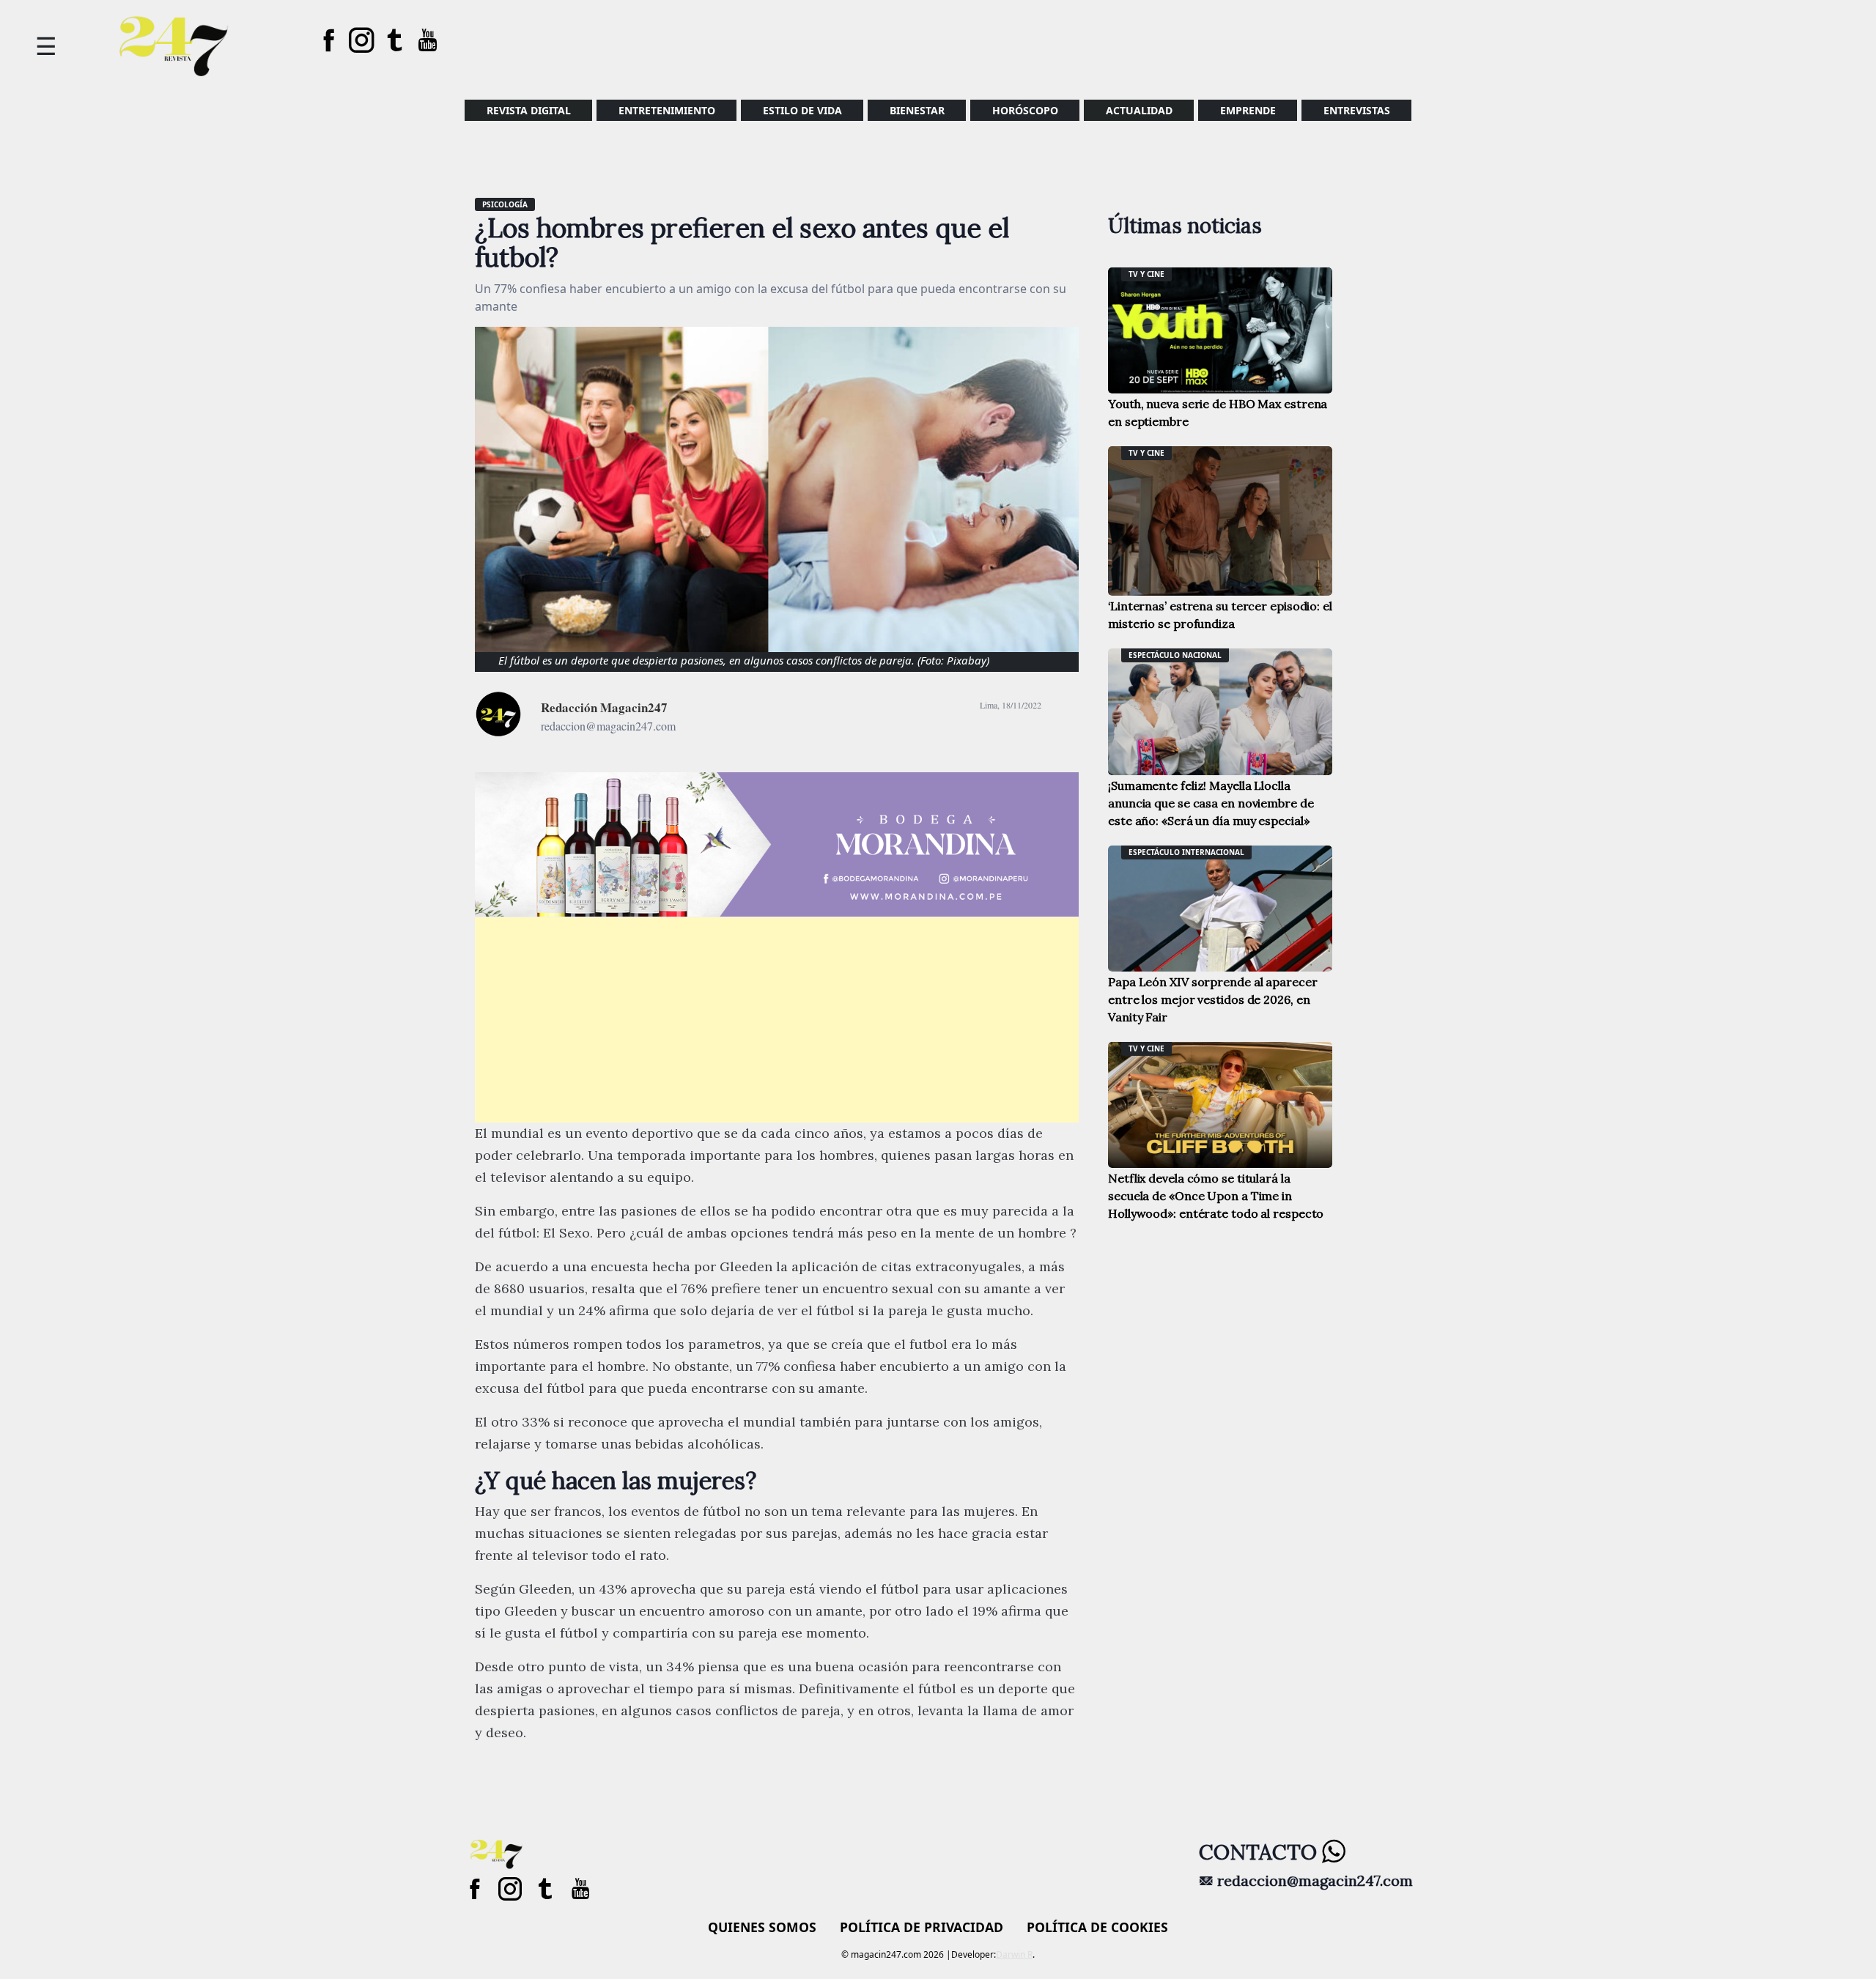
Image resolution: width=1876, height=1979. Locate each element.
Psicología (505, 204)
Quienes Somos (762, 1927)
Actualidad (1139, 110)
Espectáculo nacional (1175, 655)
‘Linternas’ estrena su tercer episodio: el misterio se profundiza (1220, 615)
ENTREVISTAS (1357, 110)
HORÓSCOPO (1025, 110)
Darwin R (1014, 1954)
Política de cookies (1097, 1927)
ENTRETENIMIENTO (667, 110)
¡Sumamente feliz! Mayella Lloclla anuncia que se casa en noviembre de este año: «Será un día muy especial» (1211, 803)
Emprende (1248, 110)
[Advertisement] (777, 1020)
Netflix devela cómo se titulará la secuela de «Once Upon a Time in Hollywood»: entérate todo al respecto (1216, 1196)
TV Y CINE (1146, 274)
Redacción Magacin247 (604, 707)
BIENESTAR (917, 110)
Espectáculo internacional (1186, 852)
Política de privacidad (922, 1927)
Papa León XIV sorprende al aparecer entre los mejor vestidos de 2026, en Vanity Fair (1213, 999)
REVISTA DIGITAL (529, 110)
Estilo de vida (802, 110)
